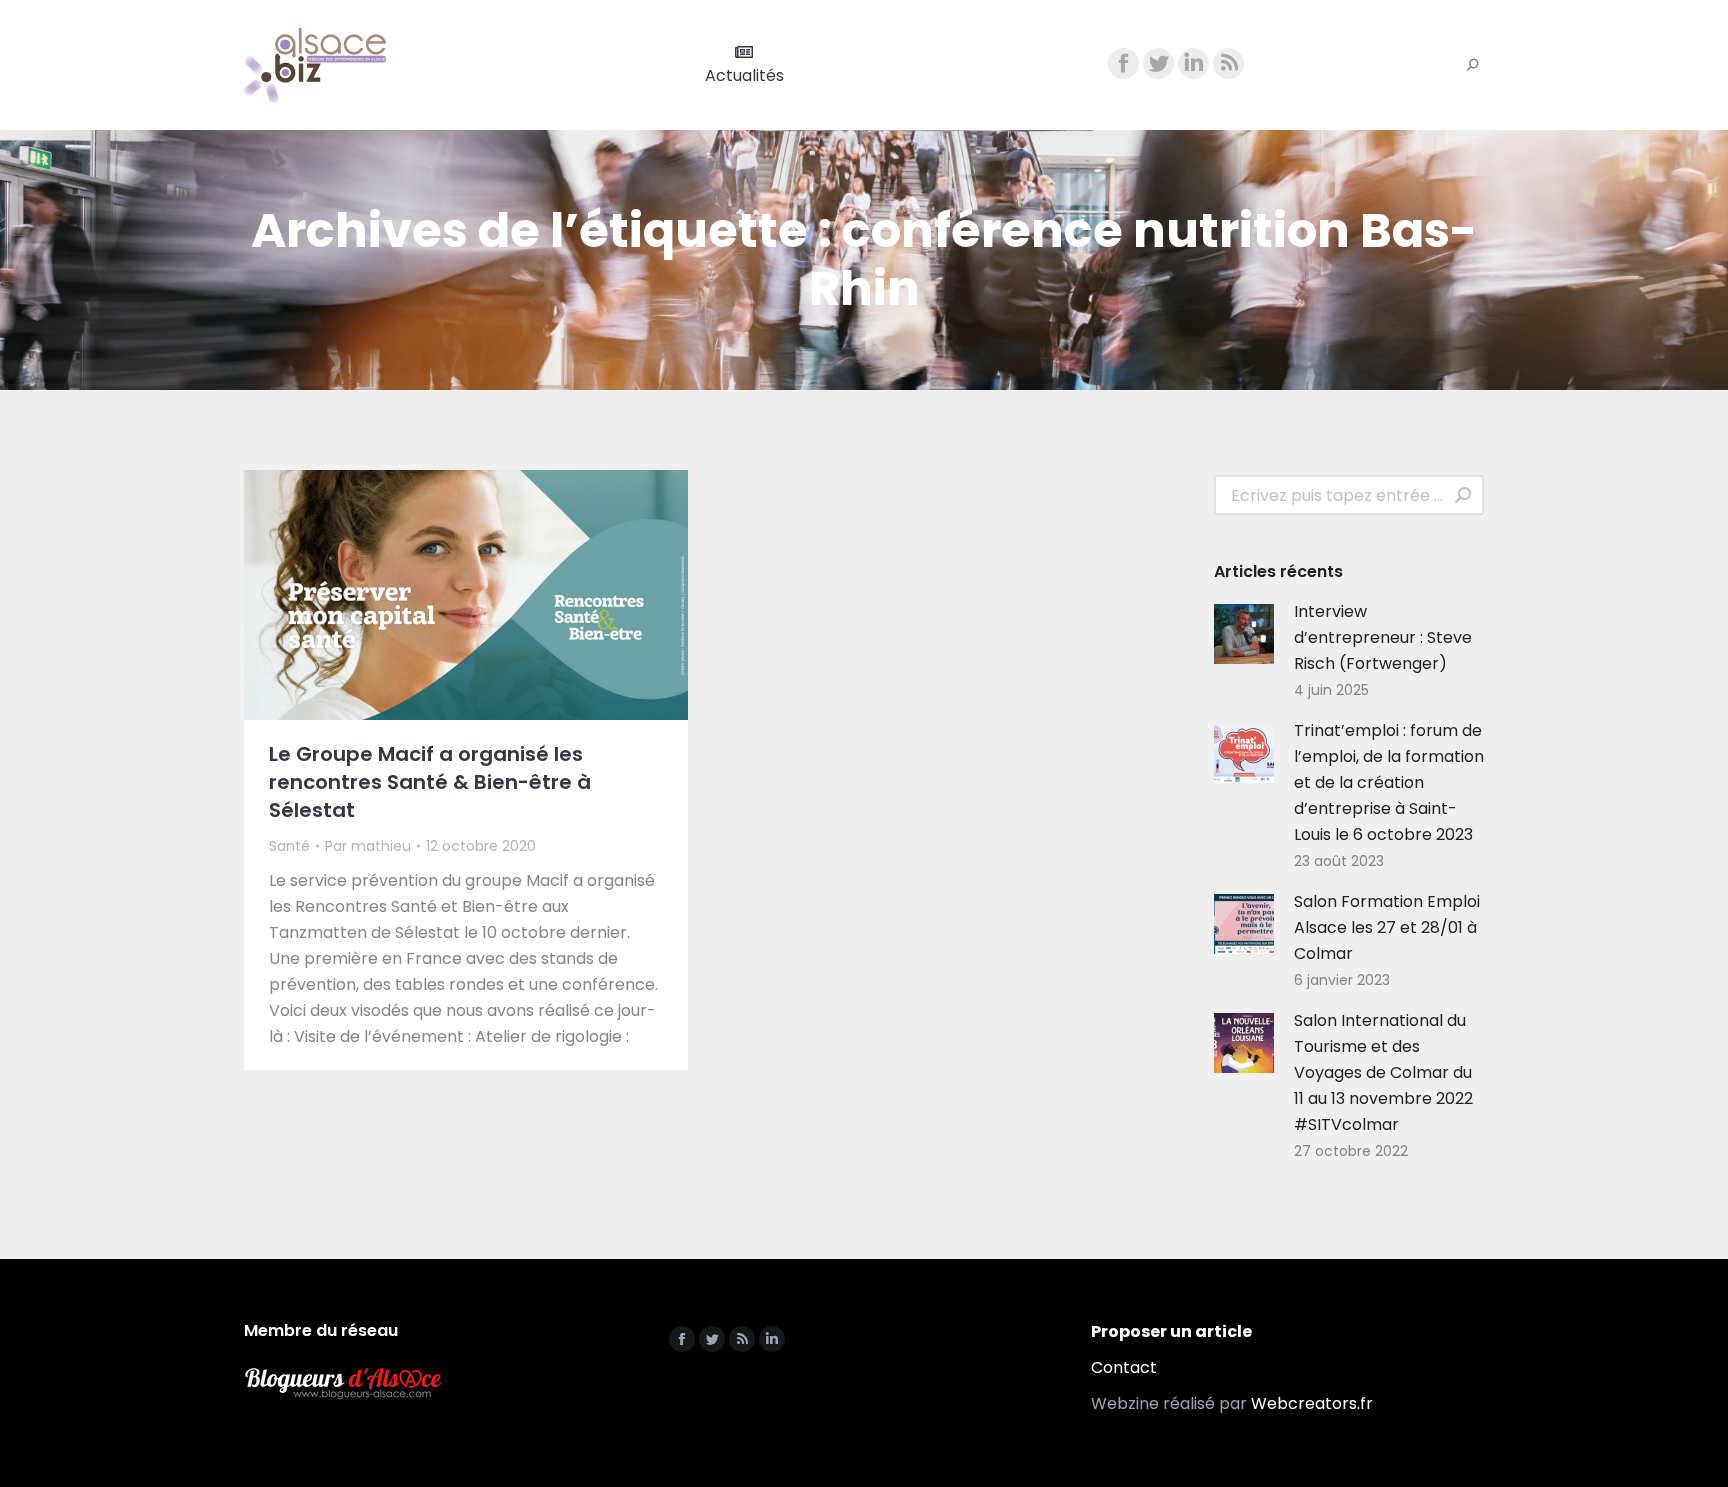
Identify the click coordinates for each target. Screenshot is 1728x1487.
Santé (289, 846)
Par (368, 846)
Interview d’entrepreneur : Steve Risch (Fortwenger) (1383, 637)
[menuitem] (744, 65)
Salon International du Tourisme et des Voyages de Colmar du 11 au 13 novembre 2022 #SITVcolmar (1383, 1072)
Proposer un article (1171, 1331)
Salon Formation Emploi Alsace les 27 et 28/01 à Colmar (1387, 927)
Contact (1124, 1367)
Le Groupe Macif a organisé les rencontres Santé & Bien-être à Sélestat (430, 782)
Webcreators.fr (1312, 1403)
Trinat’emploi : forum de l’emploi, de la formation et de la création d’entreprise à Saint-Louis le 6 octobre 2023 (1389, 782)
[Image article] (1244, 634)
